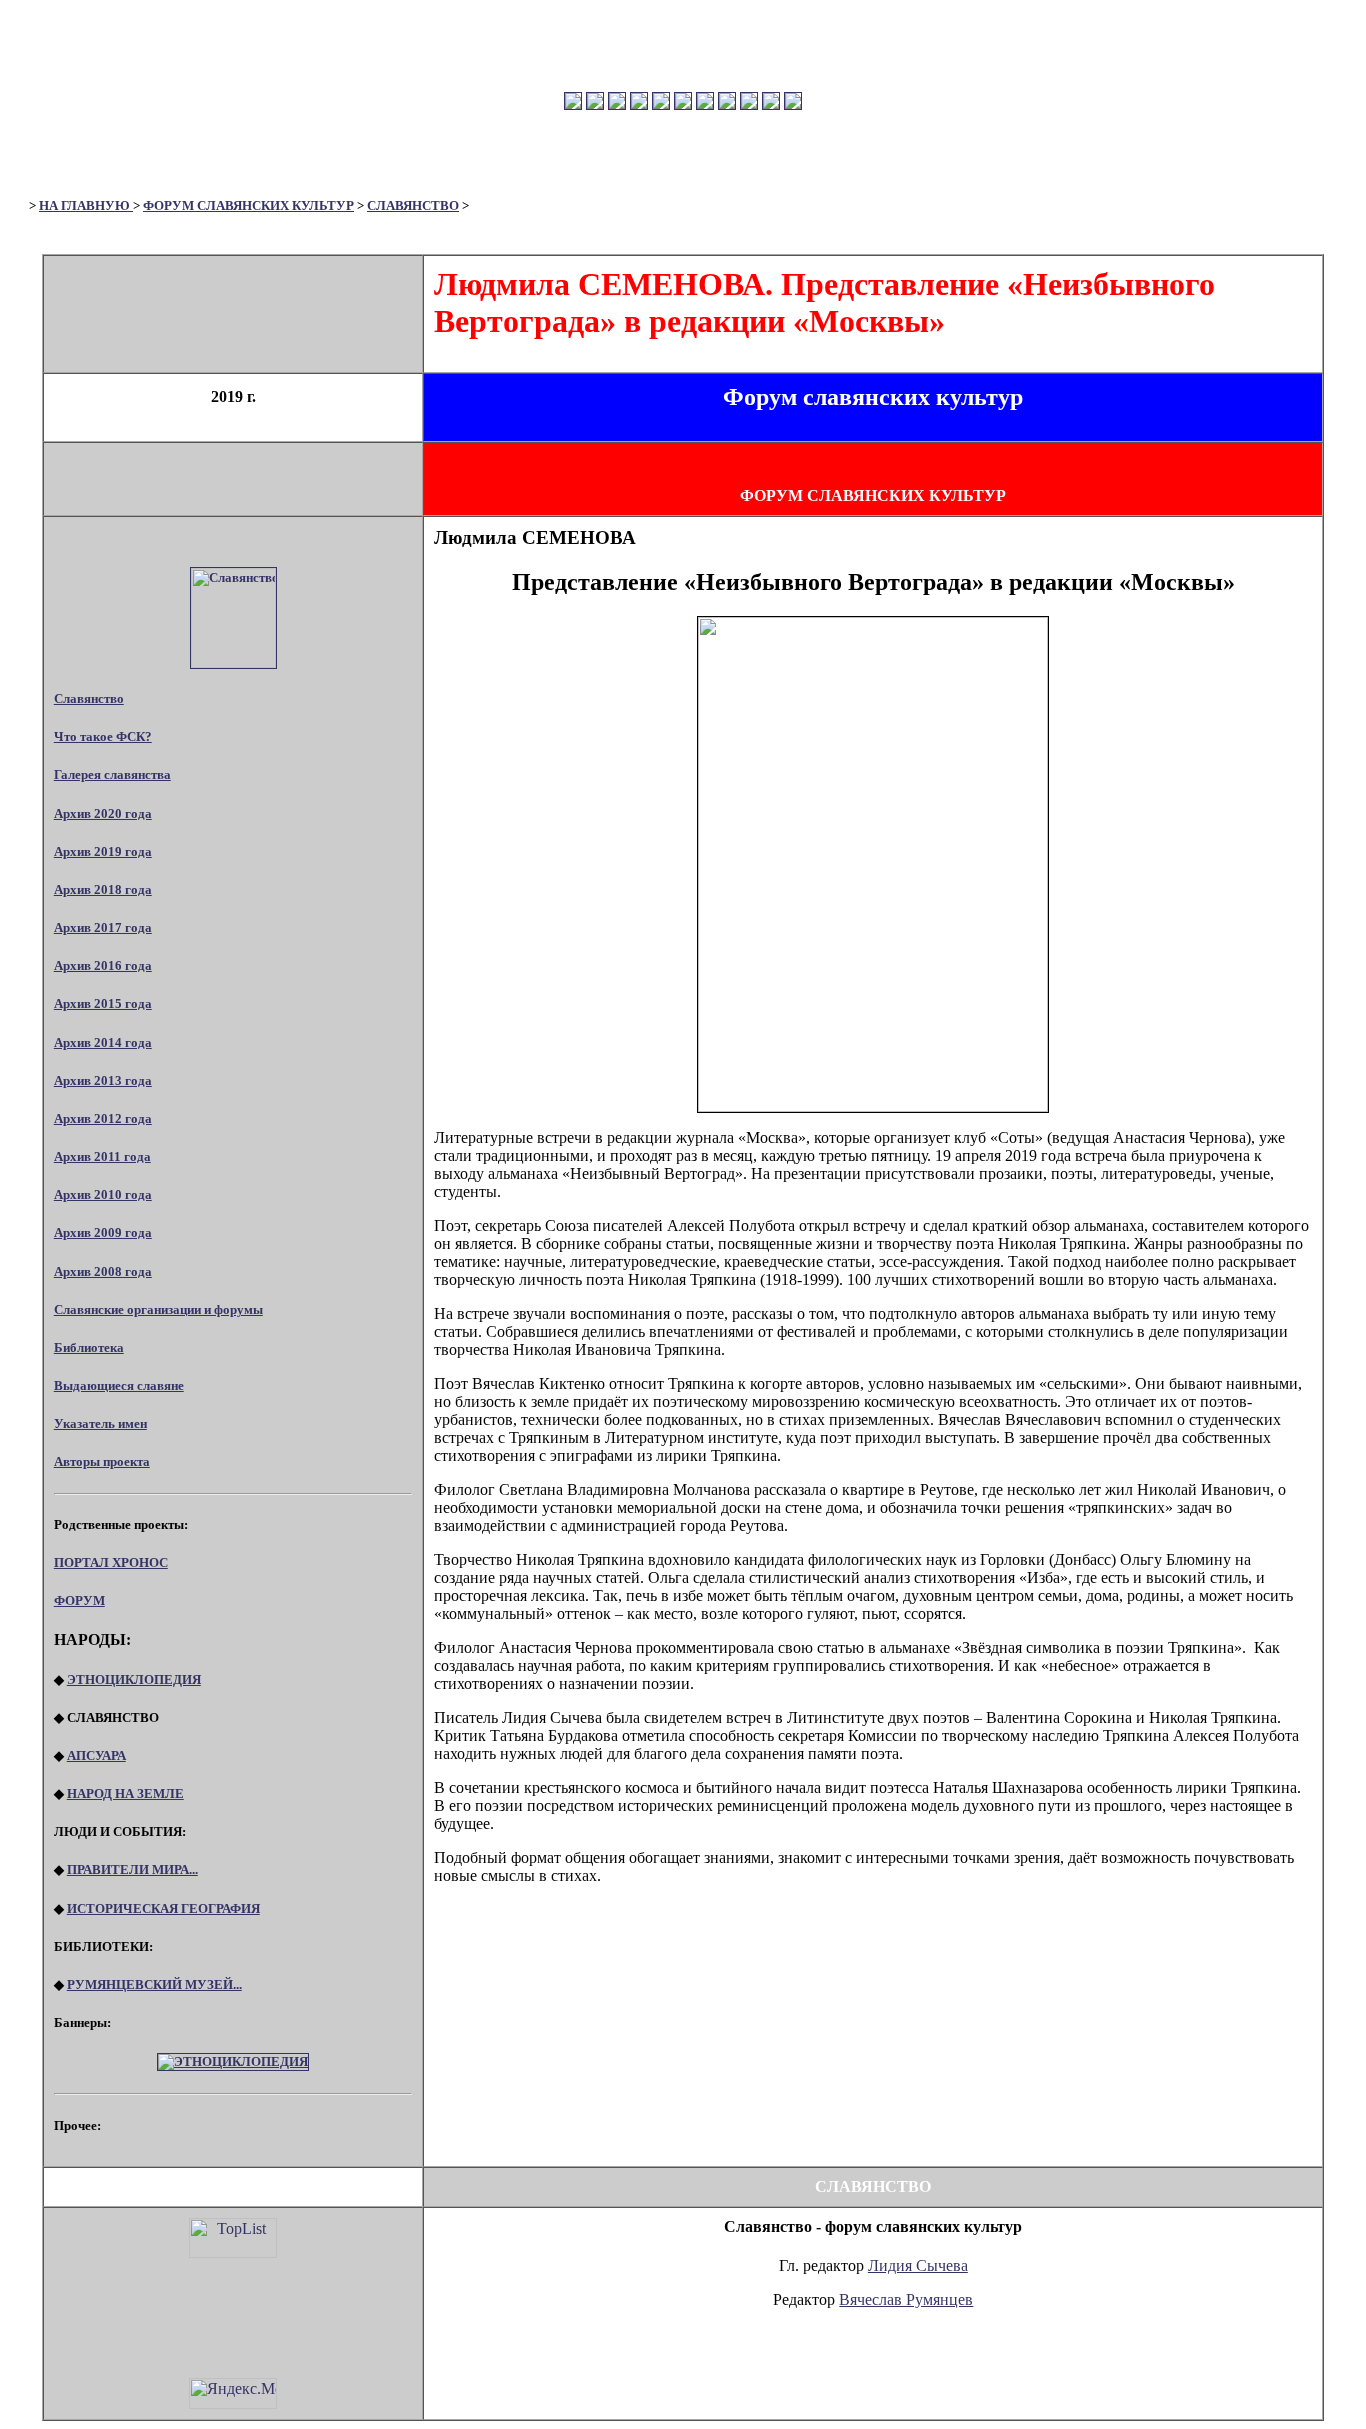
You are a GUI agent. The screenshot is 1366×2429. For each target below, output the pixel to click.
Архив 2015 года (103, 1003)
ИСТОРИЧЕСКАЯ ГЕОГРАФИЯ (163, 1908)
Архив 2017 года (103, 927)
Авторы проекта (102, 1461)
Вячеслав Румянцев (906, 2299)
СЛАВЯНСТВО (413, 205)
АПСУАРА (96, 1755)
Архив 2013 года (103, 1080)
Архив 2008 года (103, 1271)
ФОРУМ (79, 1600)
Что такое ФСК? (103, 736)
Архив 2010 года (103, 1194)
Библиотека (89, 1347)
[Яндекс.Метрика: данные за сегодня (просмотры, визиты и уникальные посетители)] (233, 2393)
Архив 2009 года (103, 1232)
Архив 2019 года (103, 851)
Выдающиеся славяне (119, 1385)
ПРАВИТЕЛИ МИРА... (132, 1869)
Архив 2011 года (102, 1156)
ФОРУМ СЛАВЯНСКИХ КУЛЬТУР (248, 205)
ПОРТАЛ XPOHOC (111, 1562)
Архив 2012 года (103, 1118)
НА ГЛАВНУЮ (86, 205)
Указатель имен (100, 1423)
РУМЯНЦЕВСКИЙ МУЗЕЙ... (154, 1984)
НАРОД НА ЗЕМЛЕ (125, 1793)
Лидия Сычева (918, 2265)
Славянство (89, 698)
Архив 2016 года (103, 965)
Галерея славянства (112, 774)
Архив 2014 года (103, 1042)
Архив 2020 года (103, 813)
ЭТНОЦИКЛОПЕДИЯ (134, 1679)
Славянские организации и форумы (158, 1309)
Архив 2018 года (103, 889)
